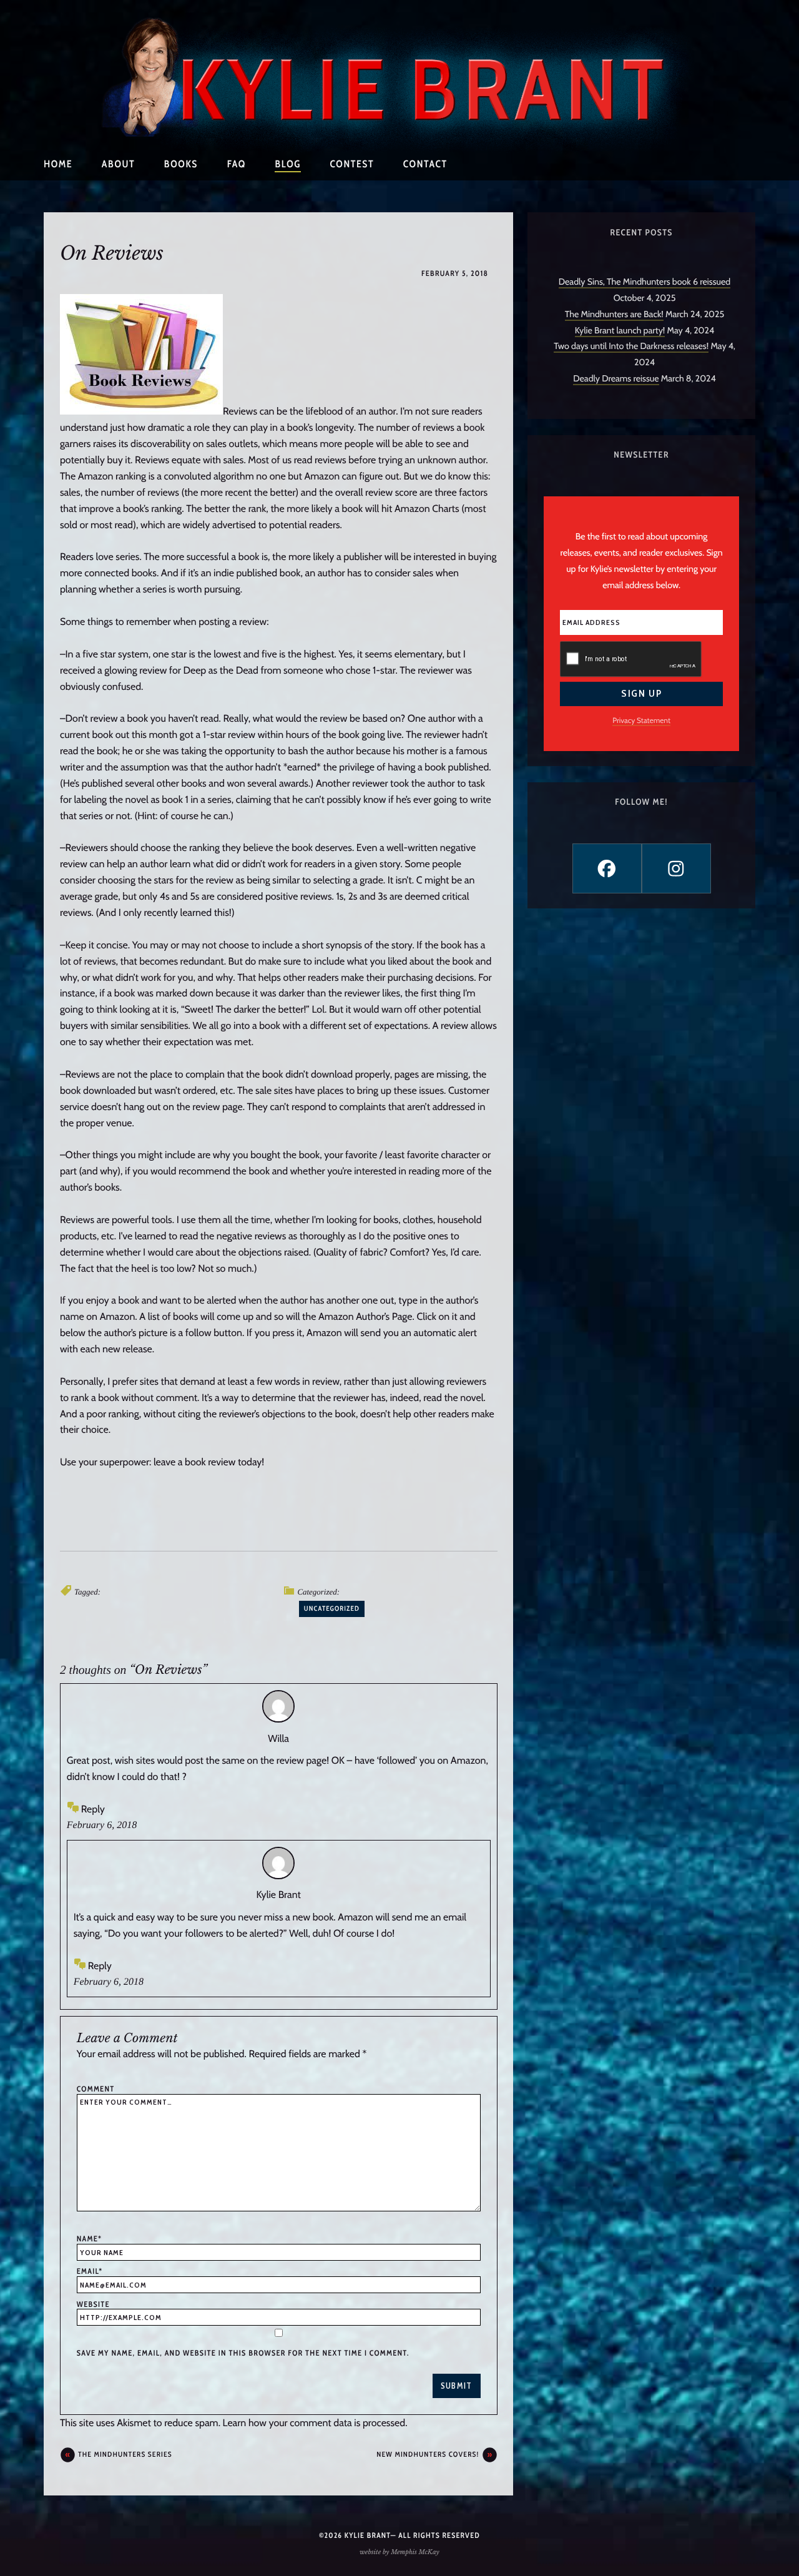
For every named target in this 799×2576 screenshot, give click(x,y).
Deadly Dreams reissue (616, 378)
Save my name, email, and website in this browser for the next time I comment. (243, 2353)
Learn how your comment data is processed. (315, 2423)
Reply (93, 1809)
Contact (425, 164)
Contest (352, 164)
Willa (278, 1738)
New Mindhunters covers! (428, 2454)
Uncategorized (332, 1608)
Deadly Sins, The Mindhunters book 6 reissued (645, 282)
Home (58, 164)
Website (93, 2304)
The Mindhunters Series (125, 2454)
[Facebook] (607, 868)
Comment (96, 2089)
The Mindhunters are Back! (614, 314)
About (118, 164)
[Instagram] (676, 868)
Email (90, 2271)
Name (89, 2239)
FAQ (237, 164)
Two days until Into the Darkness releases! (631, 346)
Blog (288, 164)
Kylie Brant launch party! (620, 330)
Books (181, 164)
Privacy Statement (641, 720)
